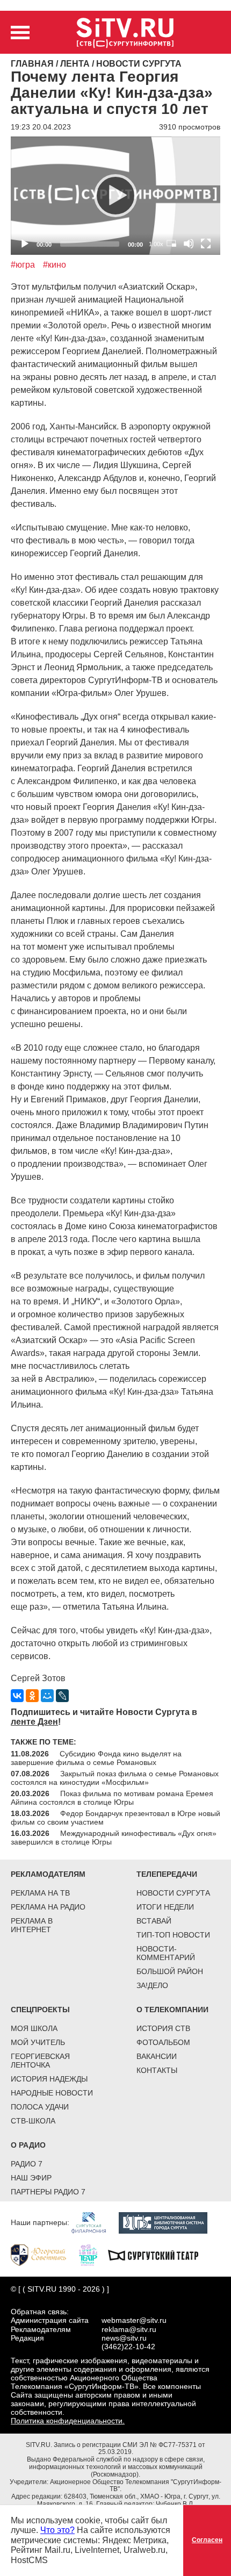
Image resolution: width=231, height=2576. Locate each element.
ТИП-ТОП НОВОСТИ (173, 1935)
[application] (115, 195)
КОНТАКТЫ (157, 2070)
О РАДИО (28, 2145)
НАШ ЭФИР (31, 2178)
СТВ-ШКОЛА (33, 2121)
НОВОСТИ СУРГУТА (173, 1893)
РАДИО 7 (27, 2164)
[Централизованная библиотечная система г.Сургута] (168, 2222)
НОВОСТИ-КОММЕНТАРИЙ (166, 1953)
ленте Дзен (34, 1722)
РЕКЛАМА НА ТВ (40, 1893)
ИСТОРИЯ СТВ (163, 2028)
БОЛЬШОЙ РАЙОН (170, 1971)
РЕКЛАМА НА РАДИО (48, 1907)
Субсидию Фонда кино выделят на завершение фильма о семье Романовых (96, 1758)
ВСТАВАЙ (154, 1921)
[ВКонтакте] (17, 1696)
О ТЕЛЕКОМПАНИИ (172, 2010)
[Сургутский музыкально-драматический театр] (158, 2255)
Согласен (207, 2540)
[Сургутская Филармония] (94, 2222)
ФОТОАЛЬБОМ (163, 2042)
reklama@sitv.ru (129, 2329)
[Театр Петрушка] (93, 2255)
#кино (55, 265)
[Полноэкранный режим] (206, 243)
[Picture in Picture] (171, 243)
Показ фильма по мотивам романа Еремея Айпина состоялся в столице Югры (112, 1798)
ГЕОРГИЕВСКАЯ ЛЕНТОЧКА (40, 2061)
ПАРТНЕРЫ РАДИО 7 (48, 2192)
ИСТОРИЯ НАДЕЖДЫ (49, 2079)
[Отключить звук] (189, 243)
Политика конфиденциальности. (68, 2421)
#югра (23, 265)
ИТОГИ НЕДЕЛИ (165, 1907)
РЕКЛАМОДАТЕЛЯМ (48, 1874)
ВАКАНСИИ (157, 2056)
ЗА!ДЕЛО (152, 1985)
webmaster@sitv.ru (134, 2320)
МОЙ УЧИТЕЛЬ (38, 2042)
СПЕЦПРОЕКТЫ (40, 2010)
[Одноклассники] (32, 1696)
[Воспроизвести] (115, 196)
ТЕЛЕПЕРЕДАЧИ (167, 1874)
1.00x (156, 244)
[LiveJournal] (62, 1696)
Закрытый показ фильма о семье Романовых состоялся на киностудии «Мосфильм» (115, 1778)
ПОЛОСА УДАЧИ (40, 2107)
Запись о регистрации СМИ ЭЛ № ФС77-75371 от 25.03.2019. (129, 2449)
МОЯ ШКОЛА (34, 2028)
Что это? (57, 2530)
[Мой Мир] (47, 1696)
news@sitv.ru (124, 2338)
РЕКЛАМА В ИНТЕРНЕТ (32, 1925)
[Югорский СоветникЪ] (44, 2255)
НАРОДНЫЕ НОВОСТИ (52, 2093)
